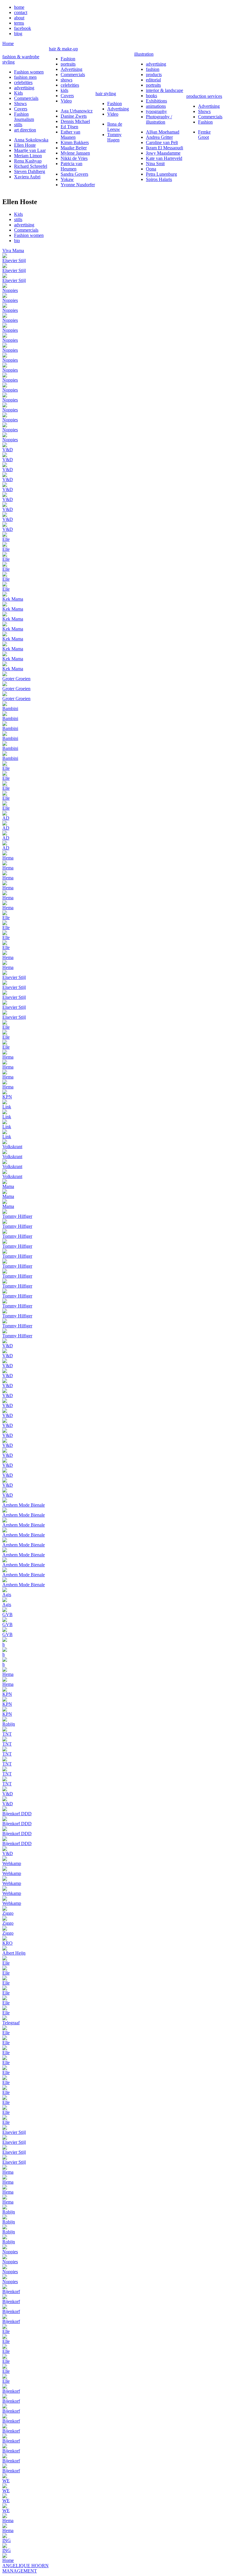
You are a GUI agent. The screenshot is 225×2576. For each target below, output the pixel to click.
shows (67, 80)
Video (66, 101)
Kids (18, 93)
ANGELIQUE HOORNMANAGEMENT (25, 2568)
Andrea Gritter (159, 137)
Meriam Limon (28, 156)
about (19, 18)
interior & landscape (165, 90)
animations (156, 106)
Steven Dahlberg (30, 171)
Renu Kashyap (28, 161)
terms (19, 23)
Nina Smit (155, 164)
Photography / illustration (159, 119)
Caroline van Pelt (162, 142)
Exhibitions (156, 101)
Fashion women (29, 72)
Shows (20, 104)
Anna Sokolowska (31, 140)
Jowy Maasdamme (163, 153)
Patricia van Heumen (71, 166)
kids (64, 90)
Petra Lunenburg (161, 174)
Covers (21, 109)
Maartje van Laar (30, 150)
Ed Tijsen (69, 127)
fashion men (25, 77)
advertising (24, 88)
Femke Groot (204, 135)
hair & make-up (63, 49)
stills (18, 125)
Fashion (68, 59)
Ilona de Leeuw (115, 127)
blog (18, 34)
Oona (151, 169)
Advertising (71, 69)
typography (156, 111)
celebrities (23, 82)
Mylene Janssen (75, 153)
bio (17, 241)
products (154, 75)
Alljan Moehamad (163, 132)
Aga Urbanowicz (77, 111)
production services (204, 96)
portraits (68, 64)
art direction (25, 130)
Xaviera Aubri (27, 177)
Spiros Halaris (159, 179)
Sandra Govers (74, 174)
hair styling (106, 94)
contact (21, 12)
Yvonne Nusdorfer (78, 185)
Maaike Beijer (74, 148)
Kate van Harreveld (164, 158)
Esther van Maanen (70, 135)
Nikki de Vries (74, 158)
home (19, 7)
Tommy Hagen (114, 137)
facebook (23, 28)
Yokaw (67, 179)
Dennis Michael (75, 121)
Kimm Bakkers (75, 142)
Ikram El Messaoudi (165, 148)
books (151, 96)
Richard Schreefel (31, 166)
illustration (144, 54)
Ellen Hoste (25, 145)
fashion (153, 69)
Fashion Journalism (24, 117)
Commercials (26, 98)
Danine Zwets (74, 116)
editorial (153, 80)
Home (8, 43)
